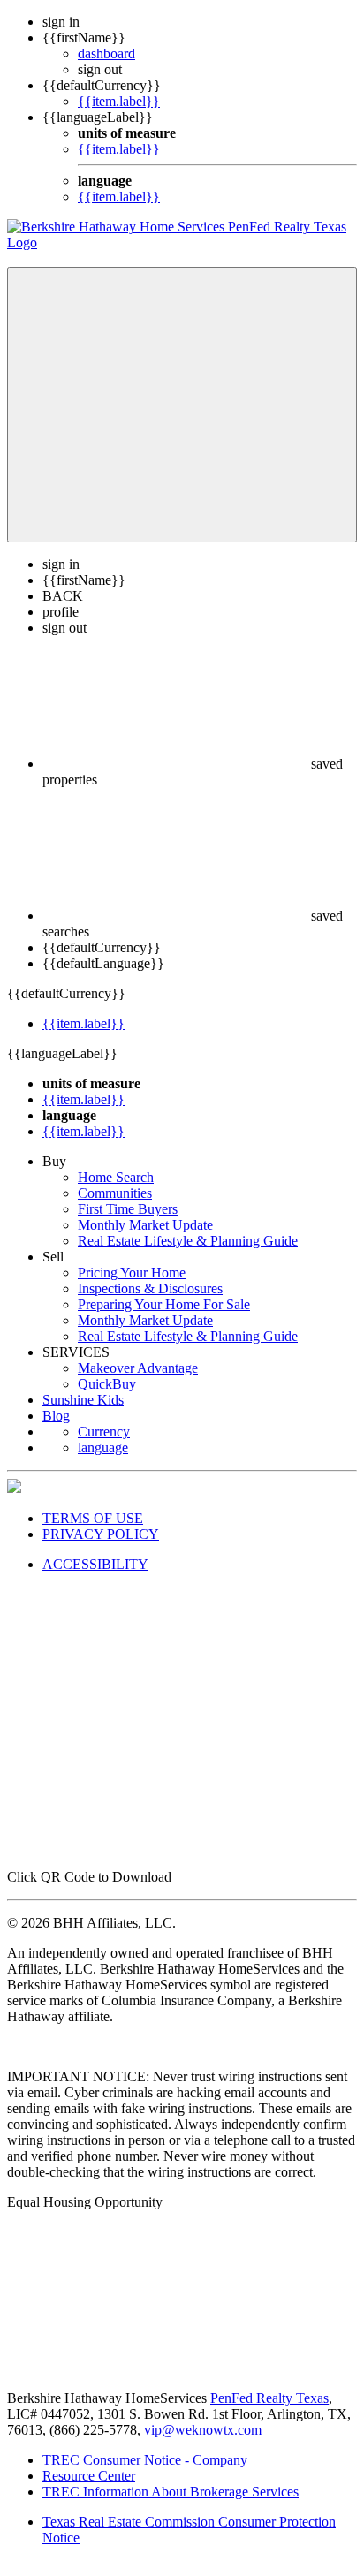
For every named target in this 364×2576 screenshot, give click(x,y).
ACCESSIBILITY (95, 1564)
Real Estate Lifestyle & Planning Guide (188, 1241)
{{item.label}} (119, 101)
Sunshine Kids (83, 1400)
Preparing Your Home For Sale (164, 1304)
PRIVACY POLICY (101, 1534)
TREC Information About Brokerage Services (171, 2492)
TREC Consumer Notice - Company (145, 2460)
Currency (104, 1432)
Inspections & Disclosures (150, 1288)
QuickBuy (107, 1384)
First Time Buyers (128, 1209)
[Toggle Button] (182, 405)
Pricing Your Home (132, 1273)
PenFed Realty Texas (269, 2398)
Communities (115, 1193)
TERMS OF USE (93, 1518)
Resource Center (89, 2476)
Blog (56, 1416)
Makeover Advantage (138, 1368)
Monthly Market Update (145, 1225)
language (103, 1447)
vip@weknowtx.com (203, 2430)
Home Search (116, 1177)
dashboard (106, 53)
